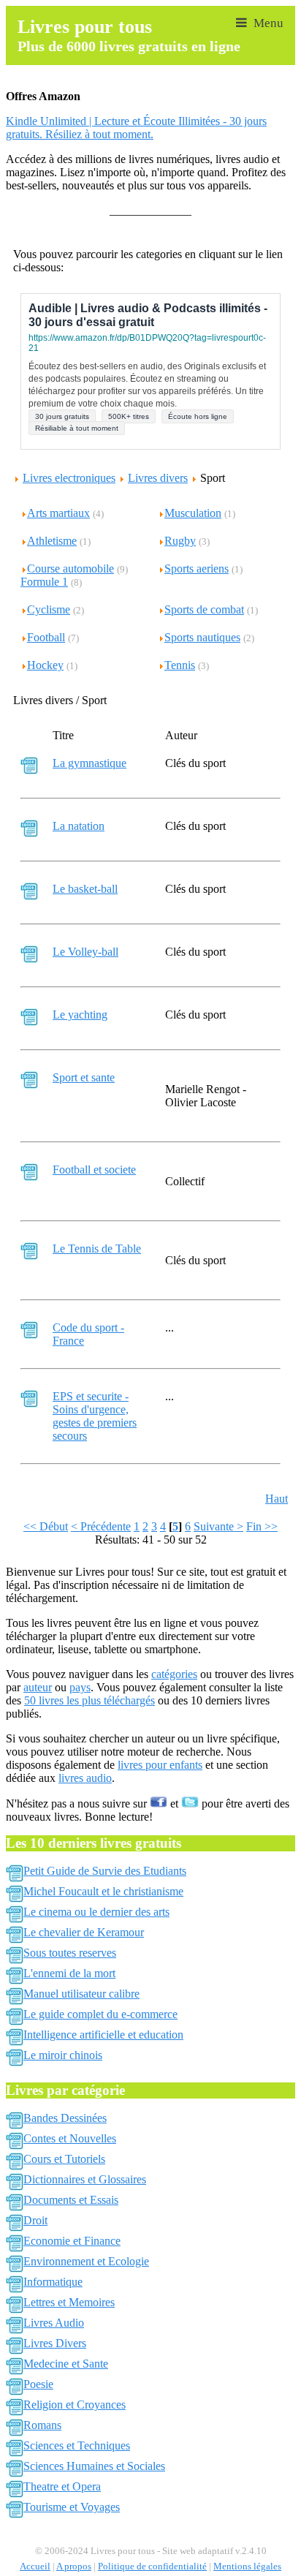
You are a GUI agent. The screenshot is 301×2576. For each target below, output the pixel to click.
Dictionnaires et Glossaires (85, 2179)
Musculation (193, 513)
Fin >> (262, 1526)
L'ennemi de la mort (69, 1973)
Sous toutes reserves (70, 1953)
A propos (74, 2566)
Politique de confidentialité (152, 2566)
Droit (35, 2220)
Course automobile (71, 569)
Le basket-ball (85, 889)
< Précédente (101, 1526)
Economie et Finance (72, 2241)
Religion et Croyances (75, 2405)
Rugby (180, 541)
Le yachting (80, 1015)
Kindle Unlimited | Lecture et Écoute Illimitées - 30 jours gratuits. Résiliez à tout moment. (136, 128)
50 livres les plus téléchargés (89, 1700)
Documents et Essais (71, 2200)
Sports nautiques (202, 637)
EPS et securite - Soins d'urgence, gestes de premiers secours (95, 1416)
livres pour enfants (160, 1765)
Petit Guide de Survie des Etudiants (105, 1871)
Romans (42, 2425)
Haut (277, 1499)
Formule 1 (44, 582)
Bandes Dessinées (65, 2118)
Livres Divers (55, 2343)
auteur (38, 1687)
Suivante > (218, 1526)
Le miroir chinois (63, 2055)
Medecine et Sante (66, 2364)
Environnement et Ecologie (86, 2261)
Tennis (180, 665)
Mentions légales (247, 2566)
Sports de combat (204, 609)
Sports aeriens (197, 569)
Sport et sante (84, 1077)
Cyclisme (49, 609)
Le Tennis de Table (97, 1249)
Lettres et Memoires (69, 2302)
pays (80, 1687)
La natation (79, 826)
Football (46, 637)
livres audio (85, 1778)
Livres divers (158, 478)
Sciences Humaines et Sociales (94, 2466)
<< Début (46, 1526)
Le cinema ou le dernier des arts (96, 1912)
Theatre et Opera (62, 2486)
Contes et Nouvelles (70, 2138)
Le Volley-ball (85, 952)
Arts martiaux (58, 513)
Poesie (38, 2384)
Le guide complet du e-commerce (100, 2014)
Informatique (53, 2282)
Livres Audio (54, 2323)
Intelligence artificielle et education (103, 2035)
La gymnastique (89, 763)
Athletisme (52, 541)
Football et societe (94, 1170)
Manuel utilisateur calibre (81, 1994)
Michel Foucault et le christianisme (103, 1891)
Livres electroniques (69, 478)
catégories (174, 1674)
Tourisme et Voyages (72, 2507)
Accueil (35, 2566)
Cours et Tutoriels (64, 2159)
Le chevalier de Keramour (84, 1932)
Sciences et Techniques (77, 2445)
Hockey (45, 665)
